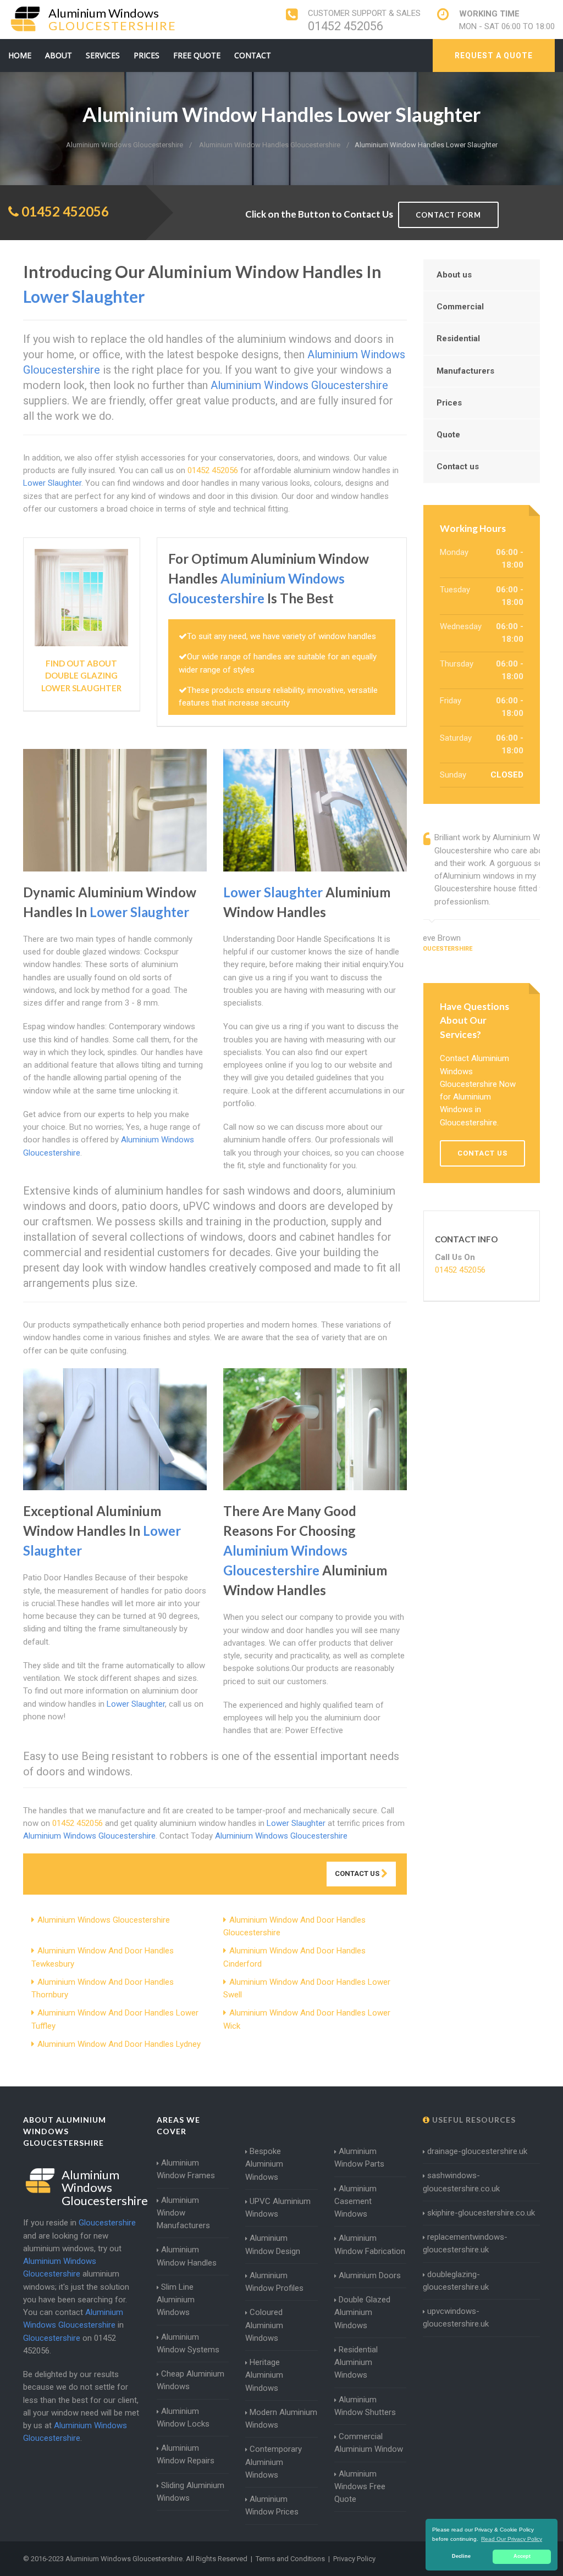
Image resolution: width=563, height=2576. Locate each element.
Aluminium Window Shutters (365, 2406)
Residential (458, 338)
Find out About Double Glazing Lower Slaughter (81, 676)
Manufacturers (465, 371)
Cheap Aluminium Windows (191, 2380)
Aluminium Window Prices (272, 2505)
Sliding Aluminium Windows (191, 2492)
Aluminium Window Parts (359, 2158)
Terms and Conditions (290, 2559)
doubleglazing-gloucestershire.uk (456, 2281)
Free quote (197, 55)
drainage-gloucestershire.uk (477, 2151)
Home (20, 55)
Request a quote (494, 55)
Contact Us (358, 1873)
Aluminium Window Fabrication (370, 2244)
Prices (147, 55)
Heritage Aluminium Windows (264, 2375)
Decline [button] (461, 2556)
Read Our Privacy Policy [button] (512, 2539)
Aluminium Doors (370, 2275)
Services (103, 55)
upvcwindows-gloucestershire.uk (456, 2317)
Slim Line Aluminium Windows (176, 2300)
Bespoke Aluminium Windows (264, 2164)
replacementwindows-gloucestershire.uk (465, 2243)
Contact (253, 55)
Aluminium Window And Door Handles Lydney (119, 2044)
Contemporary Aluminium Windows (274, 2462)
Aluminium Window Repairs (186, 2454)
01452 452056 (346, 26)
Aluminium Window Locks (183, 2417)
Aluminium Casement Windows (355, 2202)
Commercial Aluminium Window (369, 2443)
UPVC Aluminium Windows (278, 2208)
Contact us (458, 467)
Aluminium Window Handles (187, 2256)
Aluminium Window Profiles (274, 2282)
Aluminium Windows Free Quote (360, 2487)
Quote (448, 435)
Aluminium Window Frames (186, 2169)
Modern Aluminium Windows (281, 2419)
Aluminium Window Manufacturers (183, 2213)
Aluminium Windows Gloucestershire (104, 1920)
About (59, 55)
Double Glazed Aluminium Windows (362, 2313)
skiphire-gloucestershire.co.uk (481, 2213)
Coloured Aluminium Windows (264, 2325)
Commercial (460, 307)
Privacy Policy (354, 2559)
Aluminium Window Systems (188, 2343)
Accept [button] (522, 2556)
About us (454, 275)
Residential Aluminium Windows (356, 2363)
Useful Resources (473, 2120)
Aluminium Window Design (273, 2244)
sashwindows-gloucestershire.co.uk (461, 2182)
